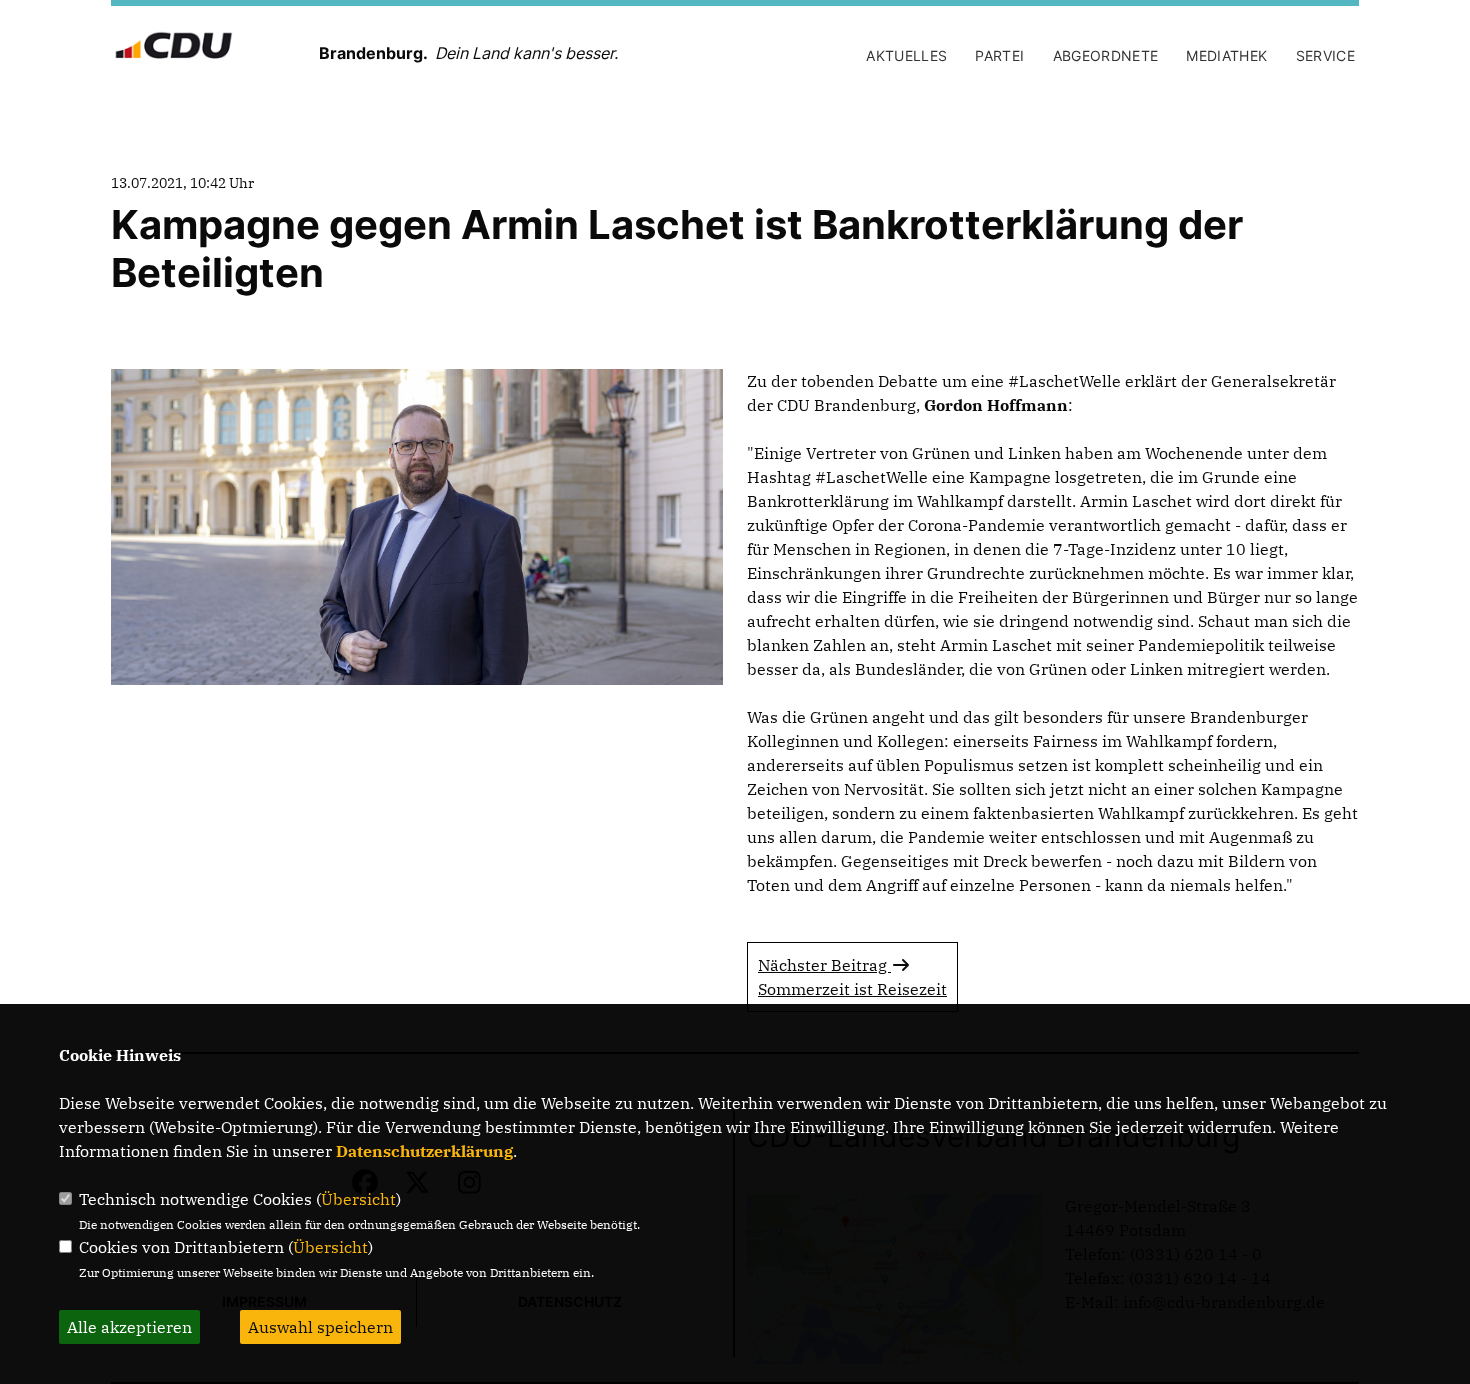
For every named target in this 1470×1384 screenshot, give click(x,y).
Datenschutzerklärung (424, 1151)
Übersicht (358, 1199)
